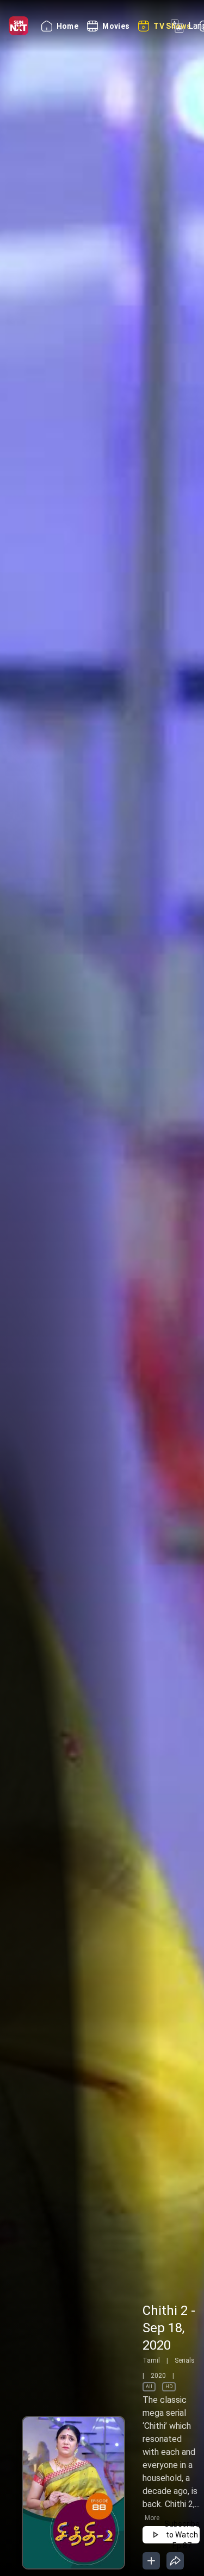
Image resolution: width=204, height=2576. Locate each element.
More (152, 2518)
